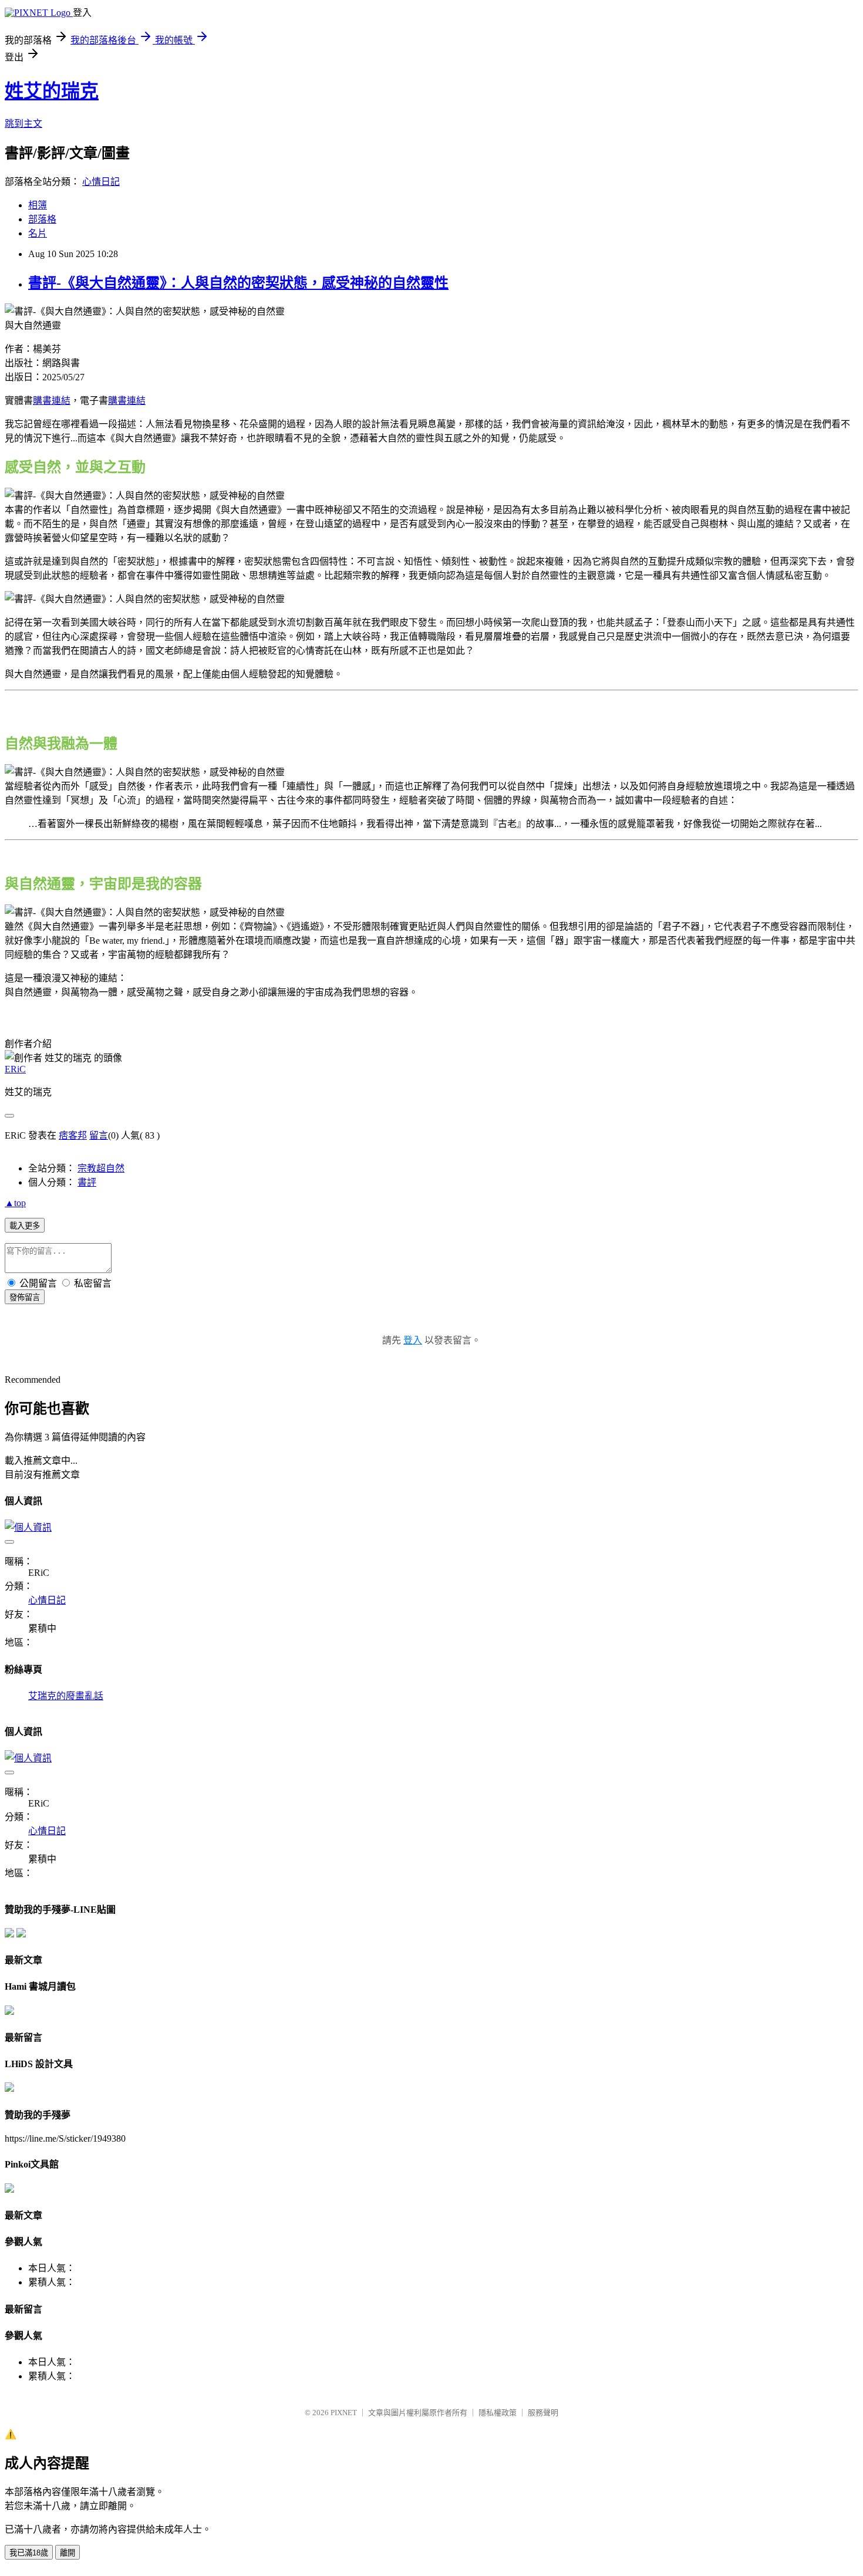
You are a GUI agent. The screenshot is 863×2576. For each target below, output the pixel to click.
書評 (87, 1182)
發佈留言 (25, 1297)
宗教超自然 (101, 1168)
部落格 (42, 219)
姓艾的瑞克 (52, 91)
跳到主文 (23, 124)
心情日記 (101, 182)
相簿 (38, 205)
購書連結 (52, 401)
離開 (68, 2553)
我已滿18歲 (29, 2553)
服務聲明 (543, 2413)
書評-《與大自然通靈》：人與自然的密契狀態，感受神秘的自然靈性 (238, 283)
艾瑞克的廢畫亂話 (66, 1696)
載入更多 (25, 1226)
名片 (38, 233)
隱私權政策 (498, 2413)
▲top (15, 1203)
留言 (99, 1135)
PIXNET (344, 2413)
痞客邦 (73, 1135)
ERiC (15, 1069)
